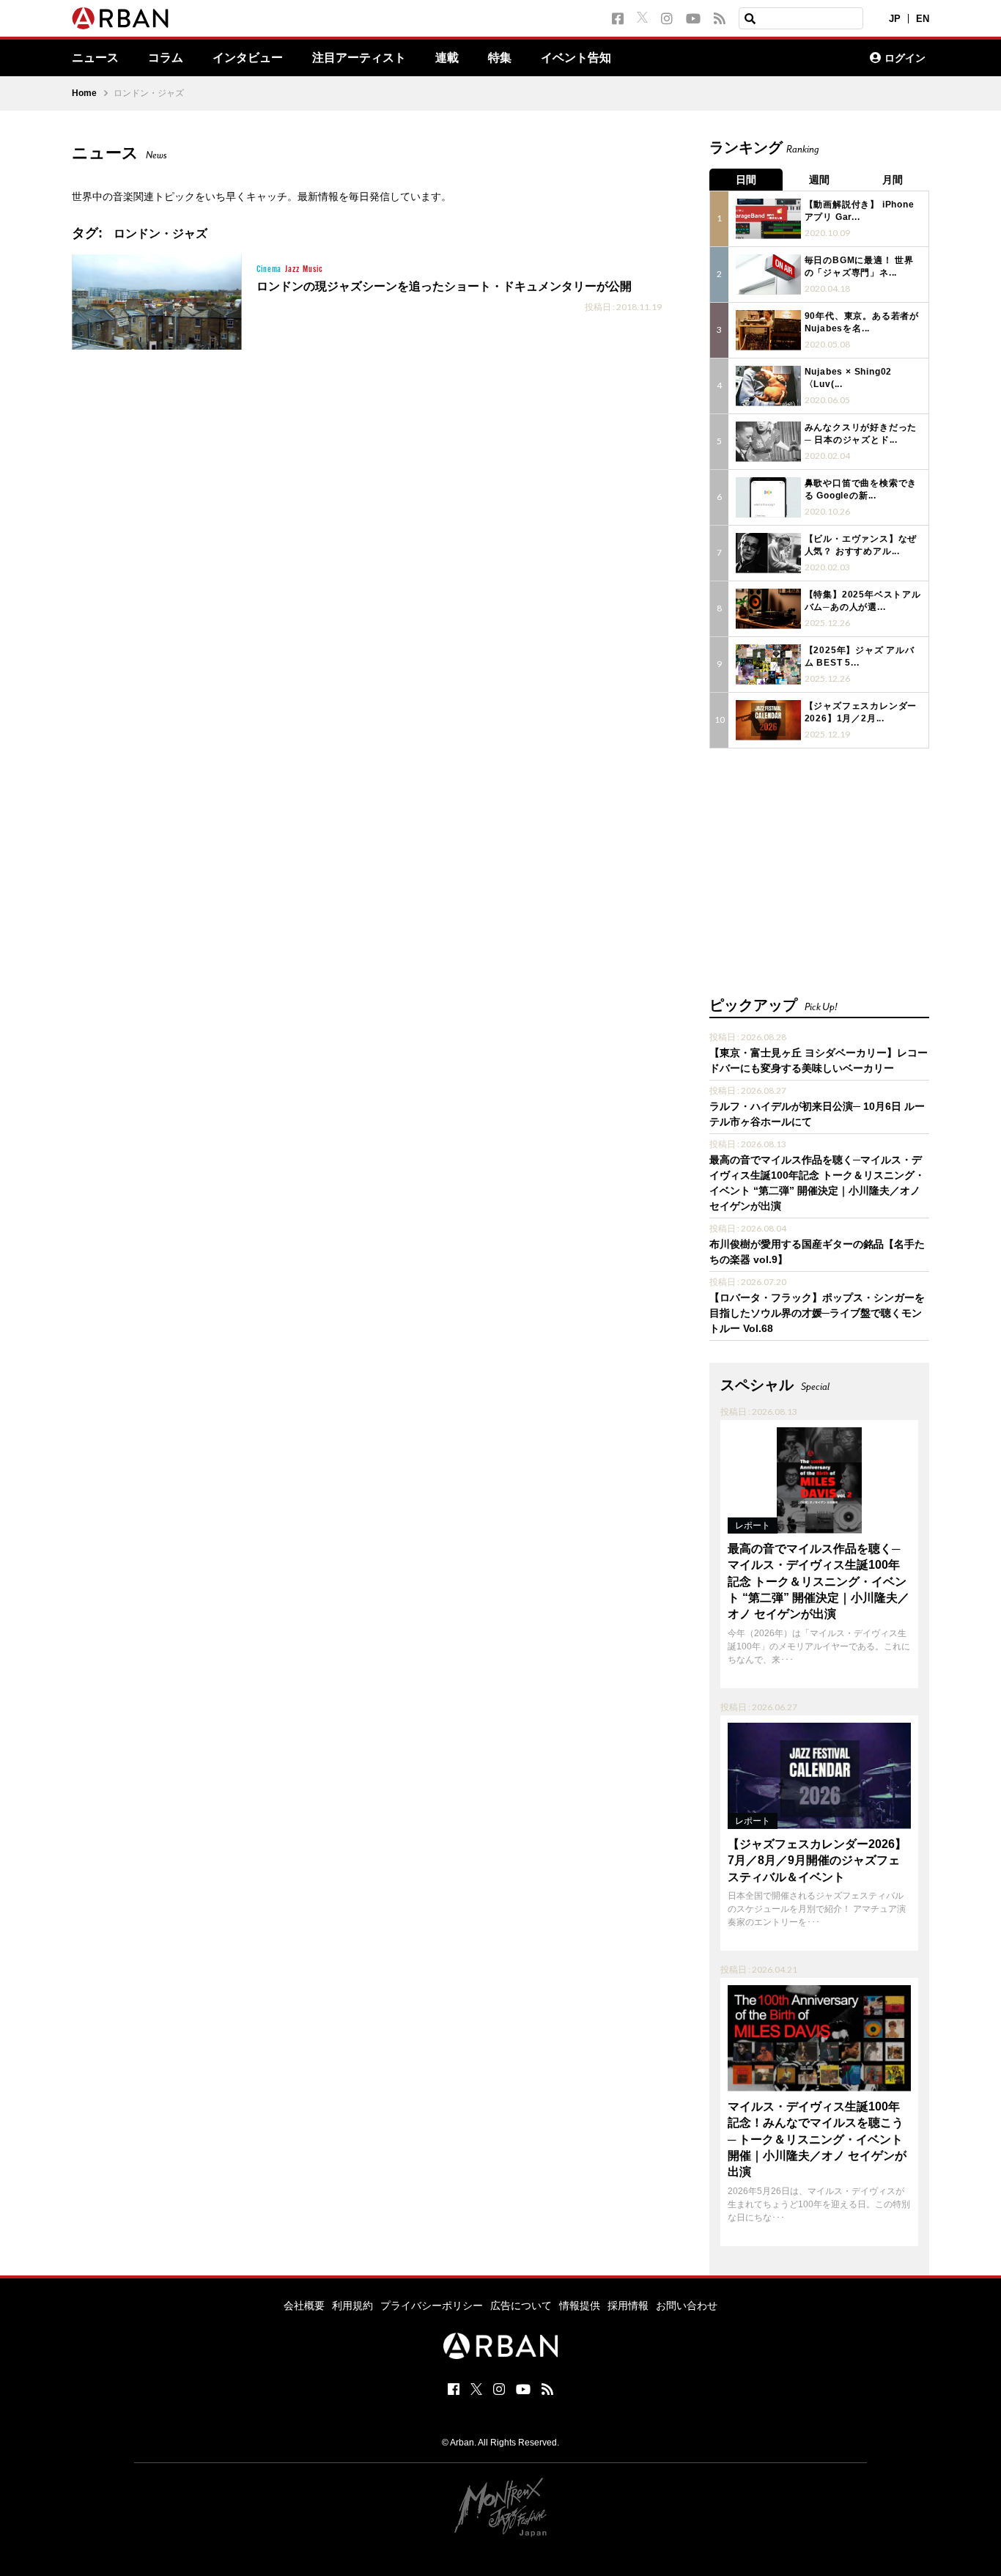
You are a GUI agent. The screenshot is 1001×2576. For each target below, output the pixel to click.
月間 (893, 180)
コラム (166, 58)
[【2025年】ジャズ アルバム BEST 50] (768, 665)
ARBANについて (794, 58)
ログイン (905, 58)
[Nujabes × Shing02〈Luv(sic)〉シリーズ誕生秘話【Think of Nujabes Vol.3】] (768, 386)
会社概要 (304, 2305)
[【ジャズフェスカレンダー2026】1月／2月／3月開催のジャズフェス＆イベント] (768, 720)
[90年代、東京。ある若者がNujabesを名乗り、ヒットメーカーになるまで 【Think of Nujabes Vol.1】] (768, 330)
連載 (447, 58)
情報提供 (580, 2305)
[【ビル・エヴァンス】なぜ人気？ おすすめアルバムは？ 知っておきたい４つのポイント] (768, 553)
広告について (521, 2305)
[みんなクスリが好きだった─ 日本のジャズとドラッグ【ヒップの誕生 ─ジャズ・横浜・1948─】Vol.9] (768, 442)
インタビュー (248, 58)
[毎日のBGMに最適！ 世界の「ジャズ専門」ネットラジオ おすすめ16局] (768, 275)
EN (923, 19)
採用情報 (628, 2305)
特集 (500, 58)
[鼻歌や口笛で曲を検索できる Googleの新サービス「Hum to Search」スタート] (768, 497)
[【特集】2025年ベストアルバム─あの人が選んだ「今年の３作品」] (768, 609)
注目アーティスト (359, 58)
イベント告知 (576, 58)
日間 (746, 180)
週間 (819, 180)
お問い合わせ (687, 2305)
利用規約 (352, 2305)
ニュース (95, 58)
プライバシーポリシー (432, 2305)
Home (84, 93)
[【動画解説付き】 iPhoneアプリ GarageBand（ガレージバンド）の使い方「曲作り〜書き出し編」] (768, 219)
